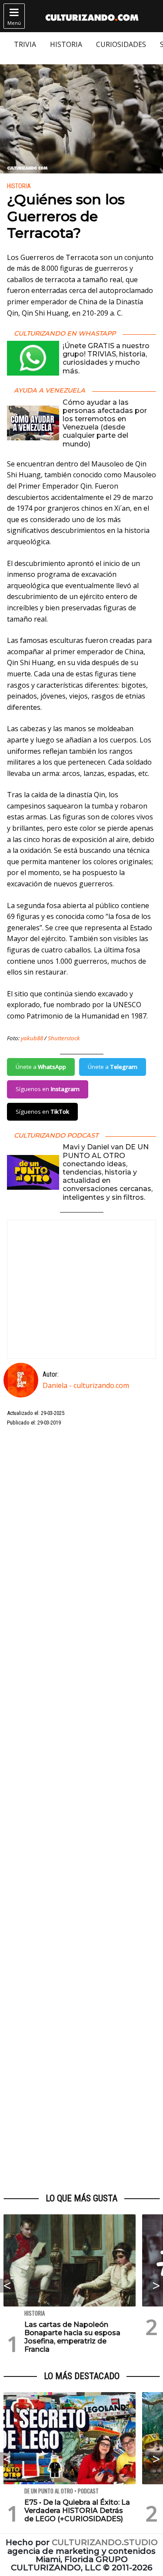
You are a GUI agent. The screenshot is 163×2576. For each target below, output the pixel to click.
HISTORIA (66, 44)
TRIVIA (25, 44)
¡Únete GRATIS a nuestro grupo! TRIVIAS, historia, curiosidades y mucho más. (106, 358)
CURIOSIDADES (121, 44)
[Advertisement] (81, 1810)
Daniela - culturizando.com (86, 1385)
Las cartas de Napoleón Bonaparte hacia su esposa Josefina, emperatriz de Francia (72, 2337)
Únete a (41, 1067)
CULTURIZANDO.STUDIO (105, 2542)
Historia (19, 186)
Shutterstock (64, 1038)
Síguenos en (48, 1089)
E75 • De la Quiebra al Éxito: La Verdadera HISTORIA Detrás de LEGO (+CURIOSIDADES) (77, 2511)
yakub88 (32, 1038)
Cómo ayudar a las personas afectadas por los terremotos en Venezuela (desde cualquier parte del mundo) (105, 423)
